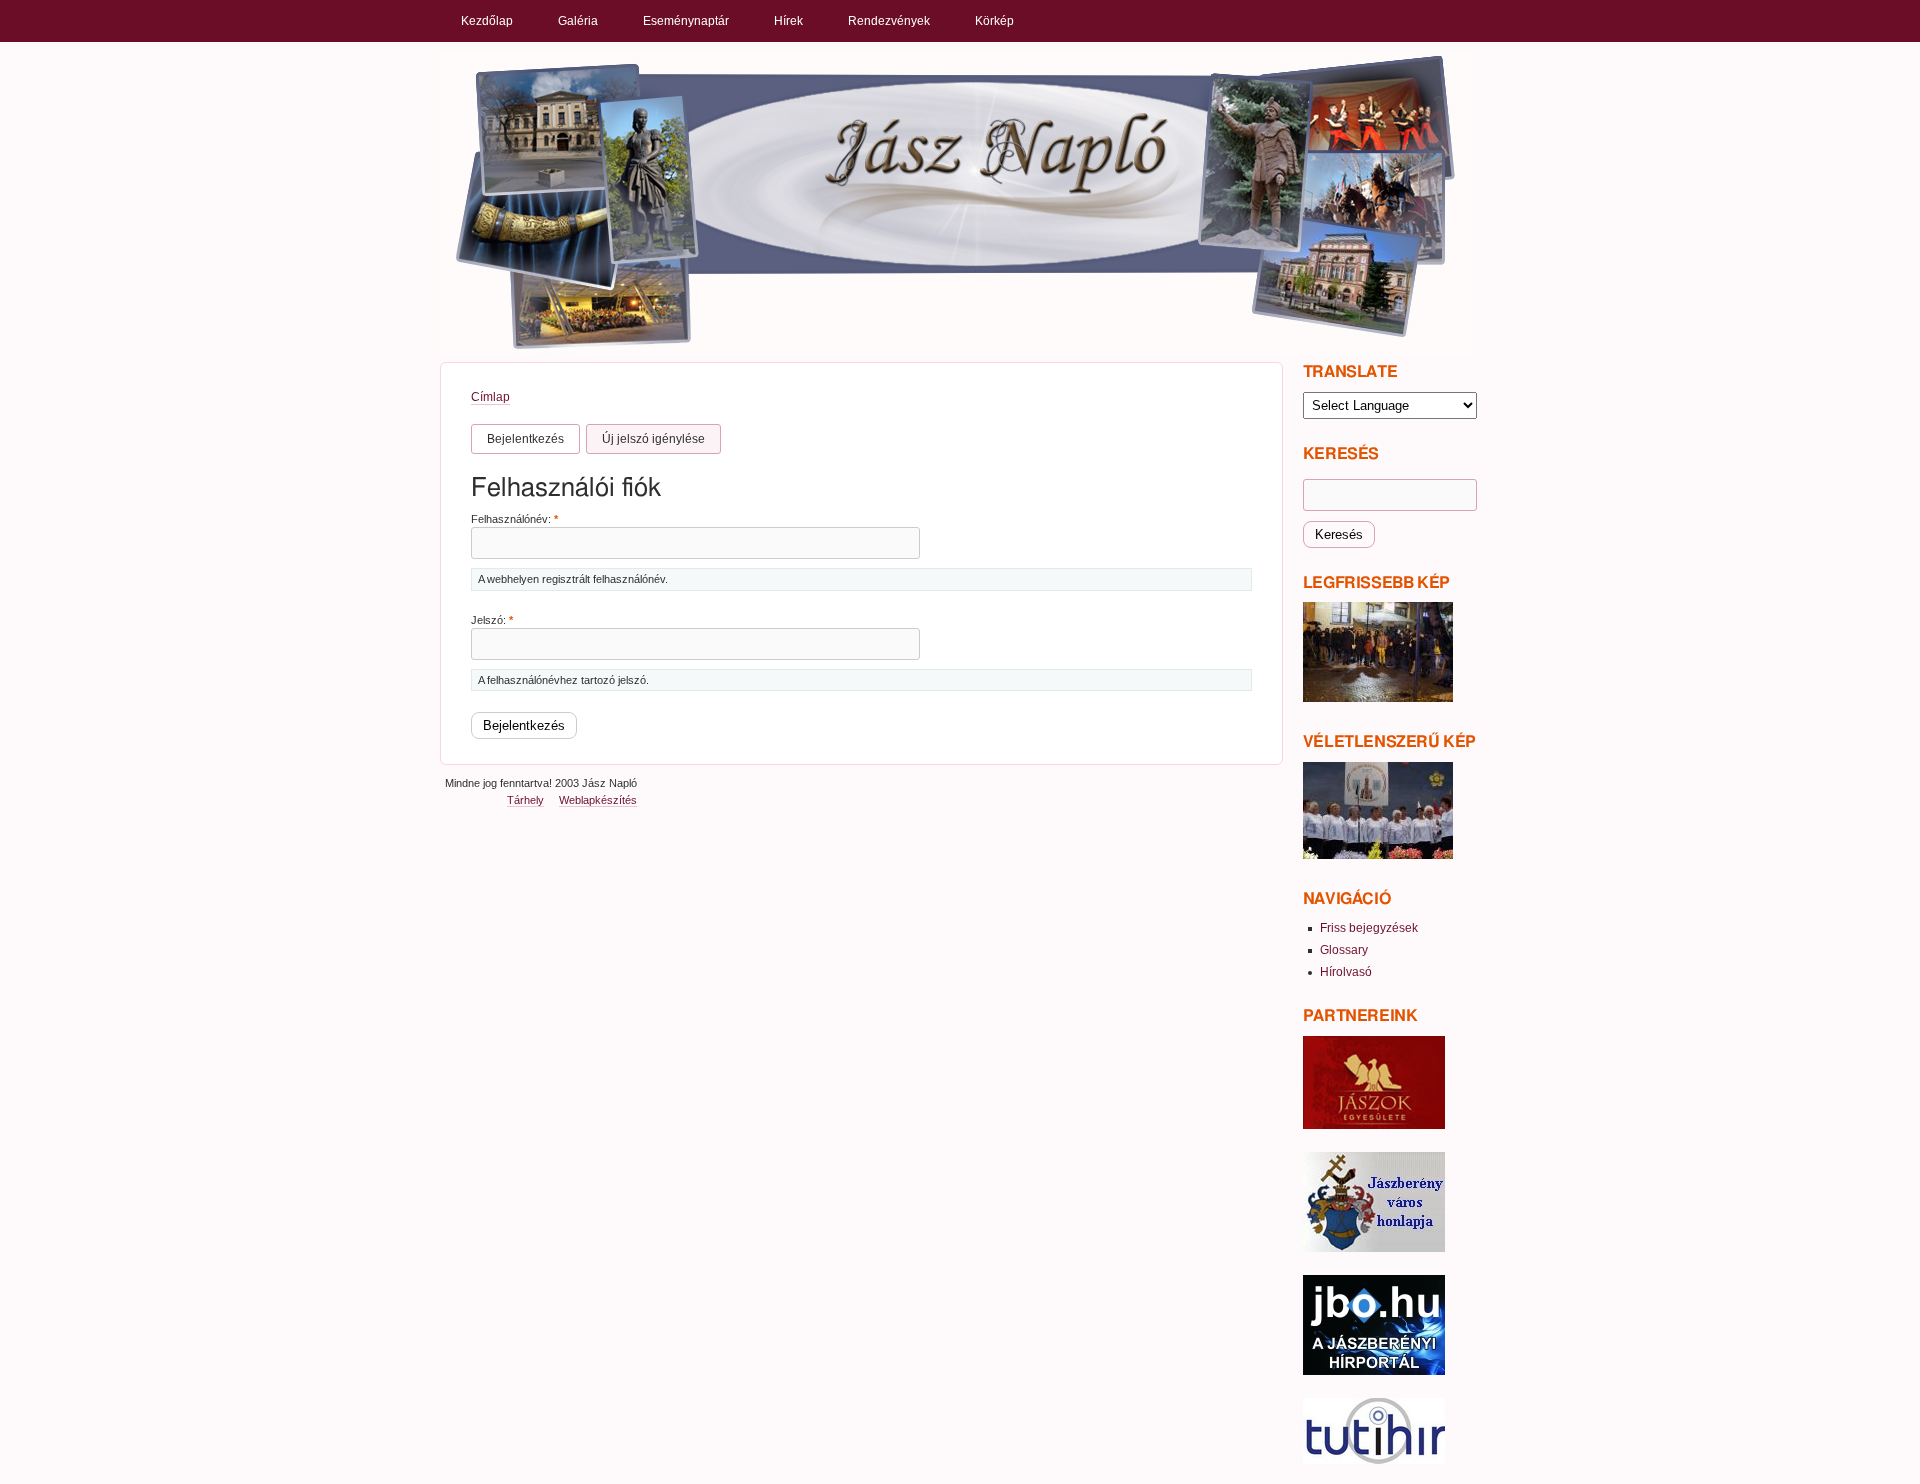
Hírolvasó (1346, 972)
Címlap (490, 397)
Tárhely (525, 800)
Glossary (1344, 950)
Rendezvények (889, 21)
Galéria (578, 21)
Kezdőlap (487, 21)
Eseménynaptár (686, 21)
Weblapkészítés (598, 800)
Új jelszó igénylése (653, 439)
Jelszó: (492, 620)
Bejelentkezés (525, 439)
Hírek (788, 21)
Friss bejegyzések (1369, 928)
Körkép (994, 21)
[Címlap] (956, 201)
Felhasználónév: (514, 519)
